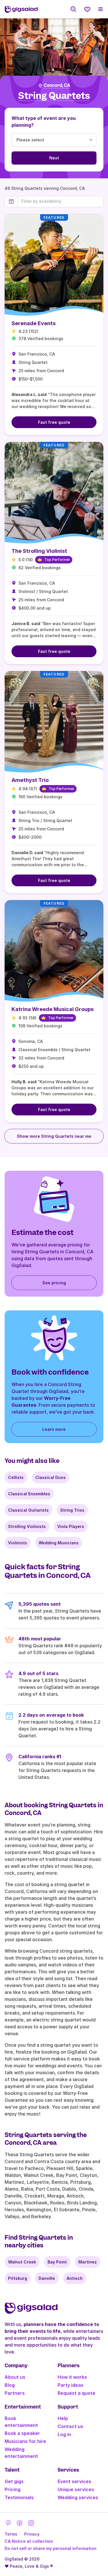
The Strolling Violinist (39, 551)
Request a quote (76, 2393)
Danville (47, 2278)
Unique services (76, 2489)
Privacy (32, 2534)
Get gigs (14, 2481)
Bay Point (57, 2262)
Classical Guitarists (28, 1510)
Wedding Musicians (59, 1543)
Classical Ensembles (29, 1494)
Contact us (70, 2426)
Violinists (18, 1543)
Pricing (13, 2489)
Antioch (75, 2278)
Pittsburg (18, 2278)
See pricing (54, 1283)
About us (15, 2377)
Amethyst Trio (30, 780)
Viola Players (71, 1526)
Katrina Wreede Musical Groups (53, 1009)
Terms (11, 2534)
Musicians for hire (25, 2441)
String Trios (72, 1510)
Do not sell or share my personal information (51, 2548)
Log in (64, 2434)
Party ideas (71, 2385)
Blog (10, 2385)
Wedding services (78, 2497)
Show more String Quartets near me (54, 1136)
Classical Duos (50, 1477)
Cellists (16, 1477)
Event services (74, 2481)
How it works (72, 2377)
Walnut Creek (22, 2262)
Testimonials (19, 2497)
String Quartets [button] (54, 96)
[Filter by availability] (60, 201)
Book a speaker (22, 2433)
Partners (15, 2393)
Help (63, 2418)
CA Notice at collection (29, 2541)
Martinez (88, 2262)
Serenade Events (34, 323)
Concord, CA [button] (57, 85)
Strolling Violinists (27, 1526)
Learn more (54, 1429)
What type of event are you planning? (44, 122)
